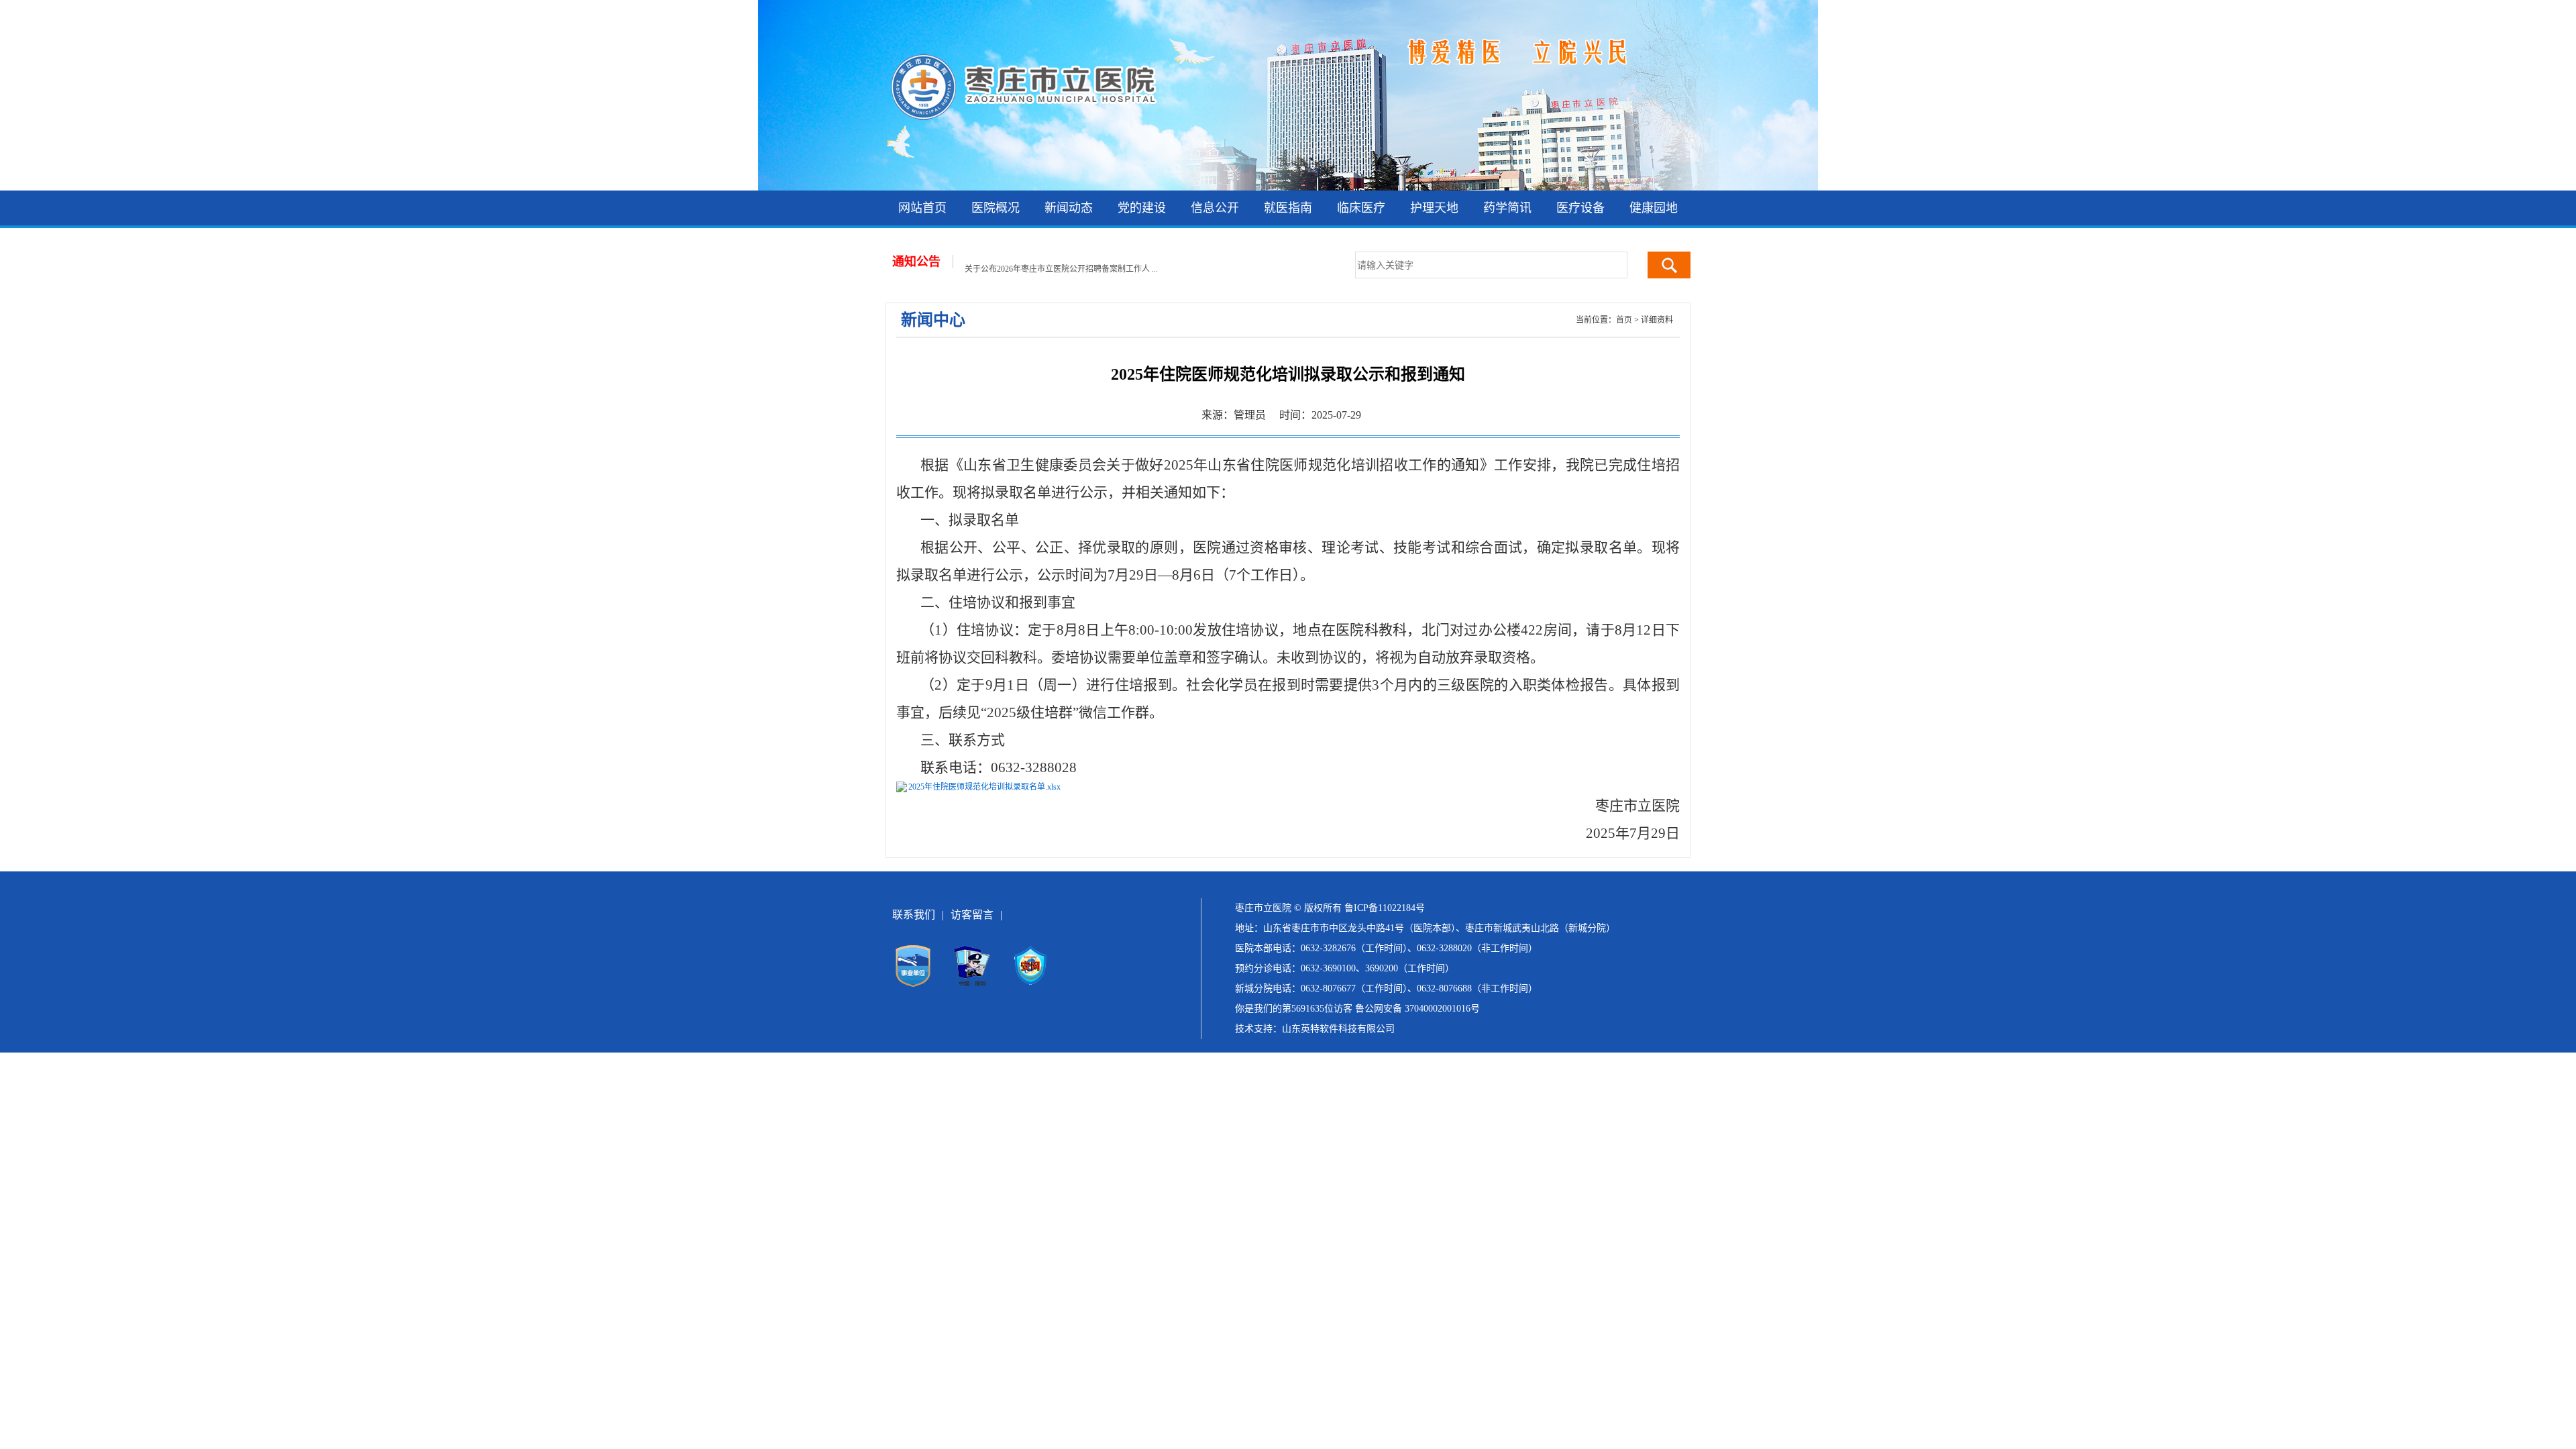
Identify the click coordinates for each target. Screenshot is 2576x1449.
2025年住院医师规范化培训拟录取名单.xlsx (984, 787)
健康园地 (1654, 208)
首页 (1624, 320)
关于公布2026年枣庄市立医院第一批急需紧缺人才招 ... (1061, 269)
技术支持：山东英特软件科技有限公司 (1315, 1029)
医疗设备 (1580, 208)
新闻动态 (1069, 208)
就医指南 (1288, 208)
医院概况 (996, 208)
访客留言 (972, 915)
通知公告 (916, 262)
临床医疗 (1361, 208)
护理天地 (1434, 208)
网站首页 (922, 208)
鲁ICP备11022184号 (1385, 908)
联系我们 (914, 915)
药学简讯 (1507, 208)
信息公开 (1215, 208)
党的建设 (1142, 208)
